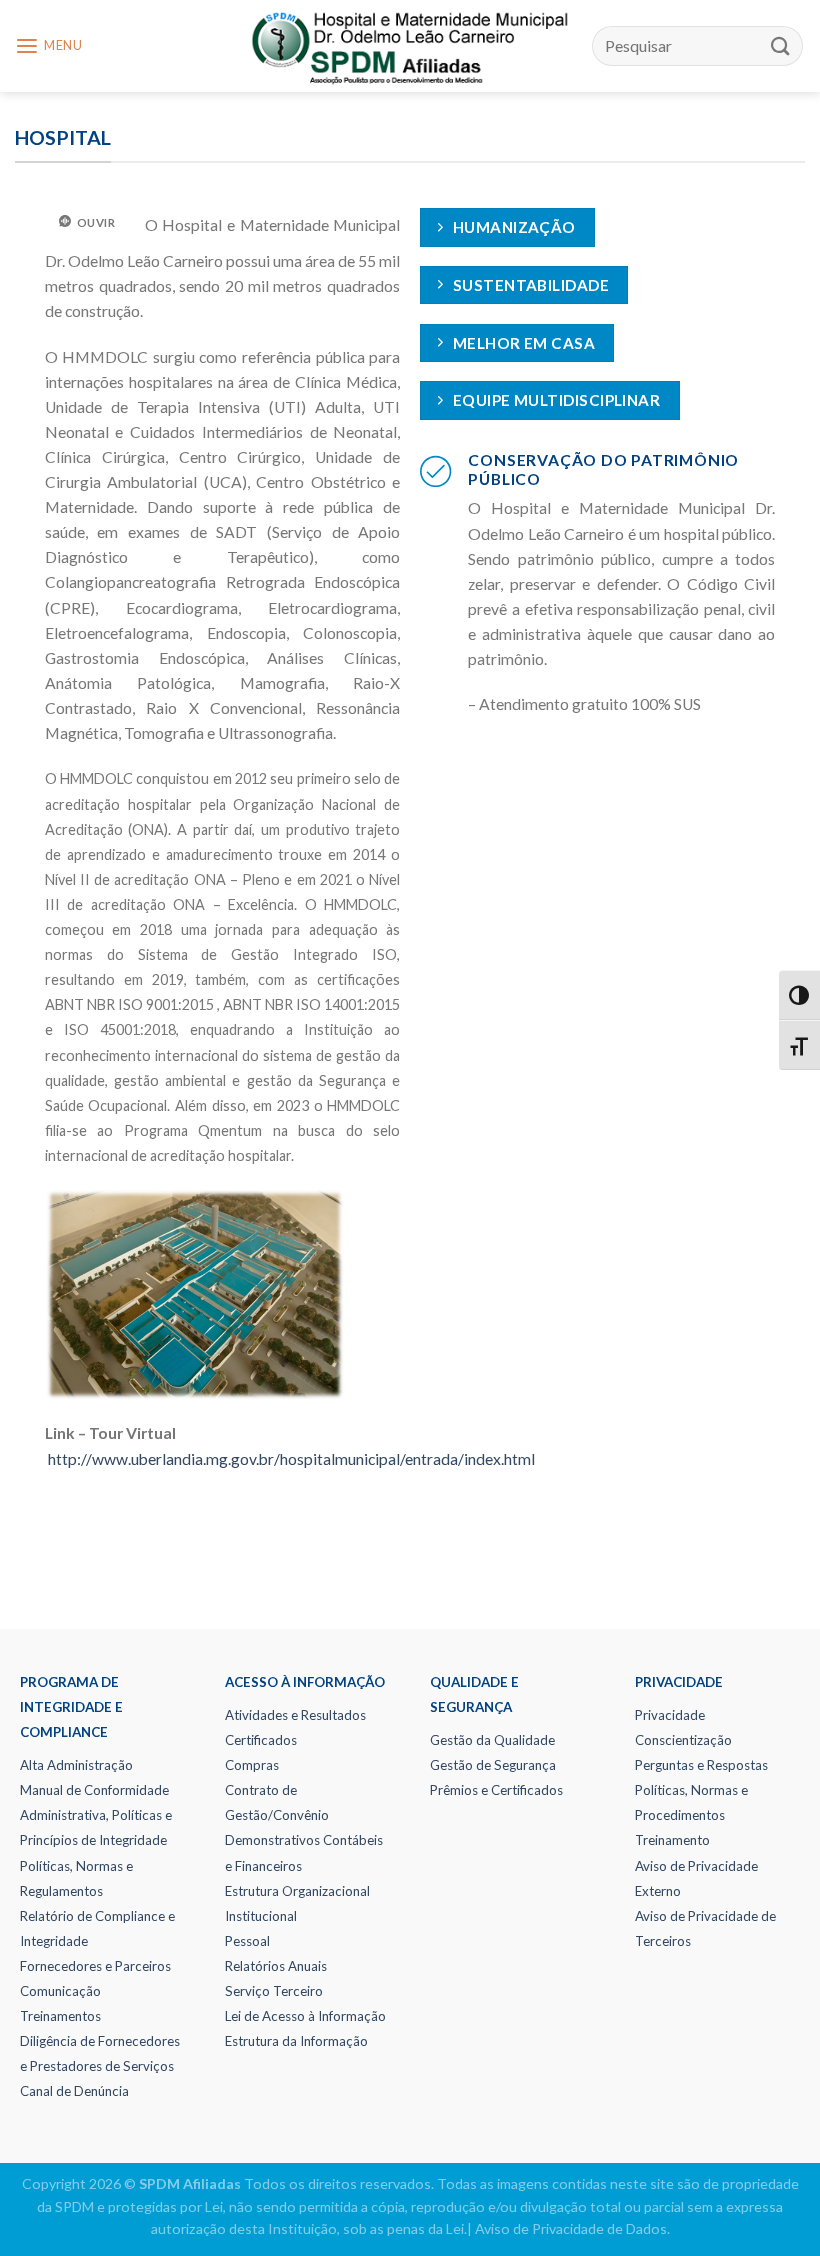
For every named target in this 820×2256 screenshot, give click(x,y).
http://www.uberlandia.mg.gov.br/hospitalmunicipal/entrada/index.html (291, 1459)
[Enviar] (781, 45)
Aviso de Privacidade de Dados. (572, 2228)
